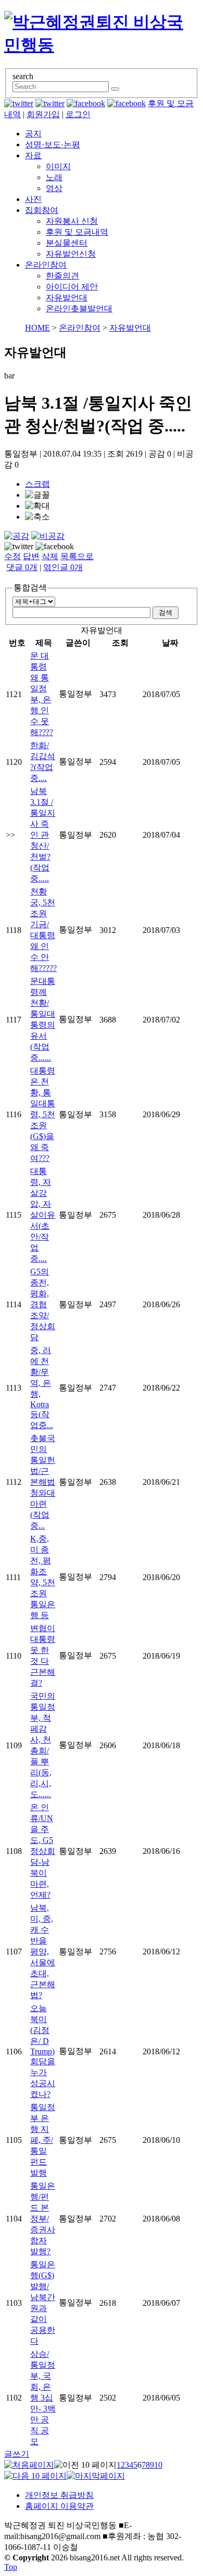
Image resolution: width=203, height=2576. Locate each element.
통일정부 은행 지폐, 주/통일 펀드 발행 (43, 2140)
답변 (31, 556)
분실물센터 (67, 243)
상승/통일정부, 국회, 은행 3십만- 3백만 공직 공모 (43, 2398)
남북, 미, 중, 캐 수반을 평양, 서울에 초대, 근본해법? (43, 1952)
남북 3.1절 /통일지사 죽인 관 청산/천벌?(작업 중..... (43, 835)
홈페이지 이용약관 (59, 2506)
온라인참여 (46, 265)
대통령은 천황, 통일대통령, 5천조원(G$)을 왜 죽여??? (43, 1114)
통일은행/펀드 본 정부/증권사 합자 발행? (43, 2219)
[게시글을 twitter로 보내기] (19, 547)
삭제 (50, 556)
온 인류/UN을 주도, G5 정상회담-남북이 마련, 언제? (43, 1851)
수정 (12, 556)
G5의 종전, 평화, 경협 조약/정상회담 (43, 1304)
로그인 (78, 114)
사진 (33, 199)
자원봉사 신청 (72, 221)
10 (158, 2465)
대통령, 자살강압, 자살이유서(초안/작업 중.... (43, 1215)
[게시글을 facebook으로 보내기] (55, 547)
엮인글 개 (63, 567)
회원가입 (43, 114)
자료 (33, 155)
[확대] (37, 506)
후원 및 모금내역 (77, 232)
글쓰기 (17, 2454)
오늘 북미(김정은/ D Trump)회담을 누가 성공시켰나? (43, 2051)
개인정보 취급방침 (59, 2495)
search (23, 76)
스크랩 (37, 484)
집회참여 (42, 210)
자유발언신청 (71, 254)
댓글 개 (22, 567)
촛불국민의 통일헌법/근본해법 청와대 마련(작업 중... (43, 1482)
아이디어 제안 (72, 287)
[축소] (37, 517)
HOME (37, 328)
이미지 (58, 166)
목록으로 (77, 556)
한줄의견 (62, 276)
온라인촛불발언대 (79, 308)
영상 (54, 188)
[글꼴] (37, 495)
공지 (33, 134)
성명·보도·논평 (53, 144)
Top (11, 2567)
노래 (54, 177)
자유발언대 (67, 298)
